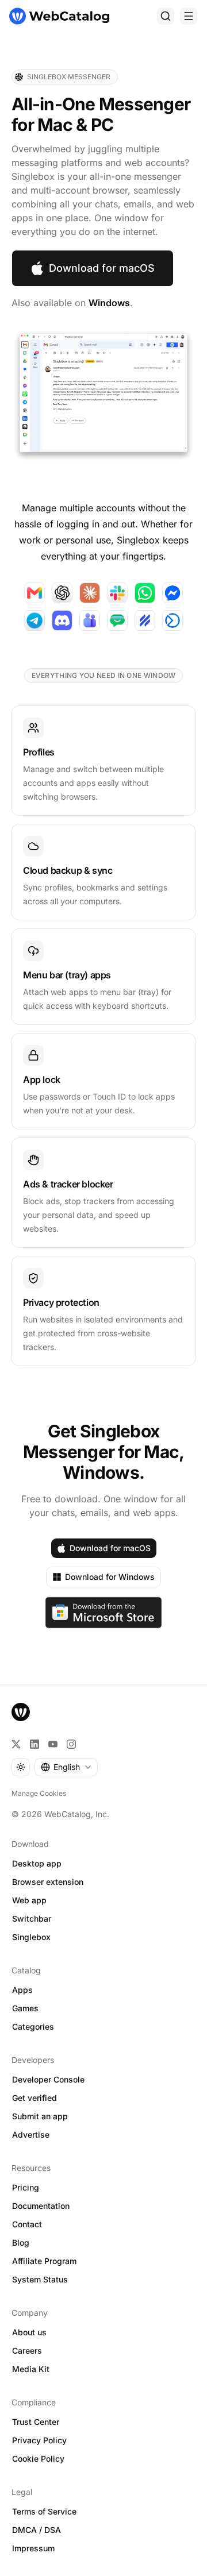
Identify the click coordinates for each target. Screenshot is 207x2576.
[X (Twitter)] (16, 1744)
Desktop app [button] (37, 1863)
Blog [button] (21, 2243)
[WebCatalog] (21, 1712)
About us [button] (29, 2332)
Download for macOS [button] (102, 268)
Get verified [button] (34, 2098)
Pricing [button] (26, 2187)
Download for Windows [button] (110, 1577)
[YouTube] (53, 1744)
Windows (109, 303)
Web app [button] (29, 1900)
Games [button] (25, 2008)
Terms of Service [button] (44, 2511)
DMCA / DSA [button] (37, 2530)
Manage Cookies (39, 1793)
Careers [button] (27, 2351)
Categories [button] (33, 2027)
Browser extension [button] (48, 1882)
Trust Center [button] (36, 2422)
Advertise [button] (31, 2135)
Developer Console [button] (48, 2079)
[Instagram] (71, 1744)
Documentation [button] (41, 2206)
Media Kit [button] (31, 2369)
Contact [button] (27, 2224)
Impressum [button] (33, 2548)
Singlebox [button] (31, 1937)
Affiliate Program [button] (44, 2261)
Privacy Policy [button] (39, 2440)
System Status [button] (40, 2279)
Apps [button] (22, 1990)
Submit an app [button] (40, 2116)
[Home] (59, 16)
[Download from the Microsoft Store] (104, 1613)
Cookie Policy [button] (38, 2459)
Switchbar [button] (32, 1918)
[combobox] (66, 1767)
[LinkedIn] (34, 1744)
